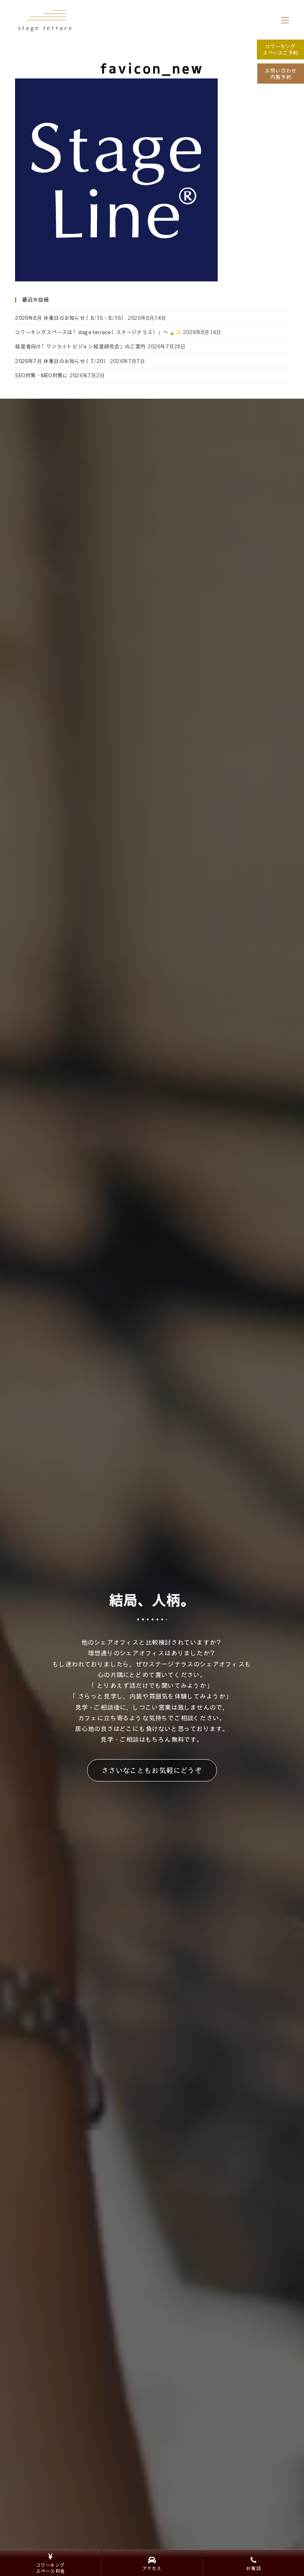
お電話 (254, 2568)
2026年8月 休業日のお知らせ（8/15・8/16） (70, 318)
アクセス (152, 2568)
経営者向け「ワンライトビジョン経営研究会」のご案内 (80, 346)
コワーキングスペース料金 (50, 2568)
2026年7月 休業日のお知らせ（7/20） (62, 361)
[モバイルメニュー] (285, 20)
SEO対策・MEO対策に (41, 375)
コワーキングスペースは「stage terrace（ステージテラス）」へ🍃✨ (98, 332)
